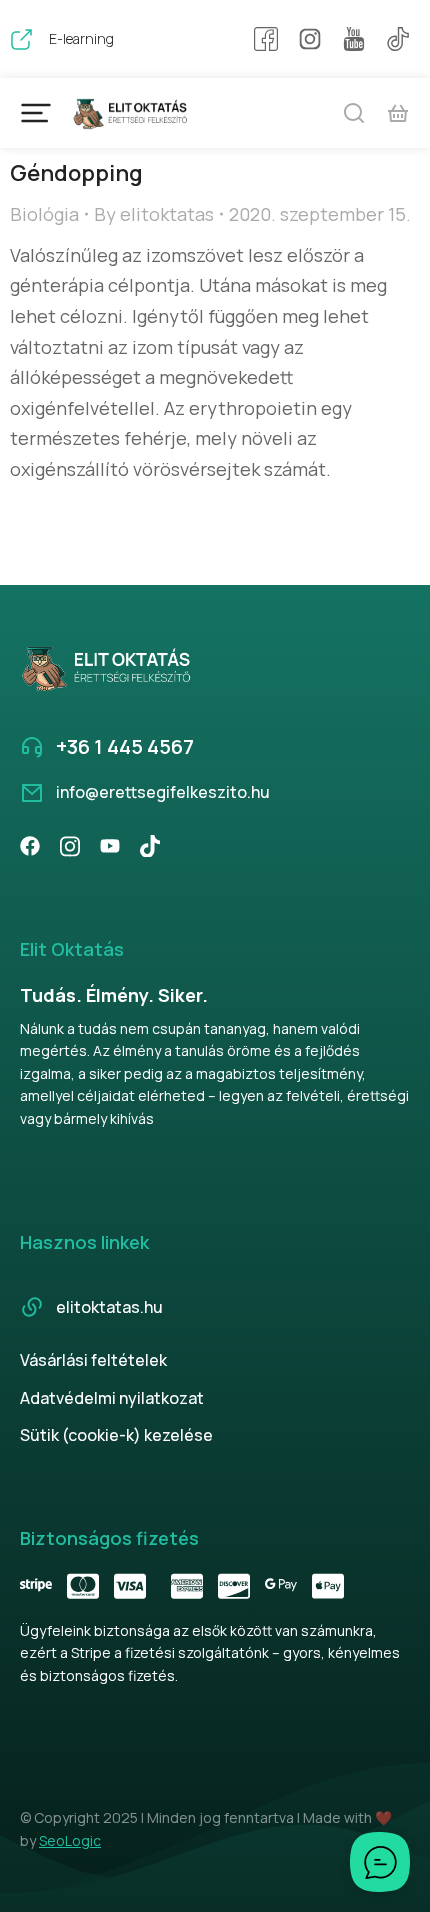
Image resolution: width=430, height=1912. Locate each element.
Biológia (44, 214)
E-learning (81, 38)
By (154, 214)
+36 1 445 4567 (125, 746)
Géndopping (76, 173)
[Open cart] (398, 113)
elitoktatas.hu (109, 1307)
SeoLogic (70, 1840)
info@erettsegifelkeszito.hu (163, 792)
